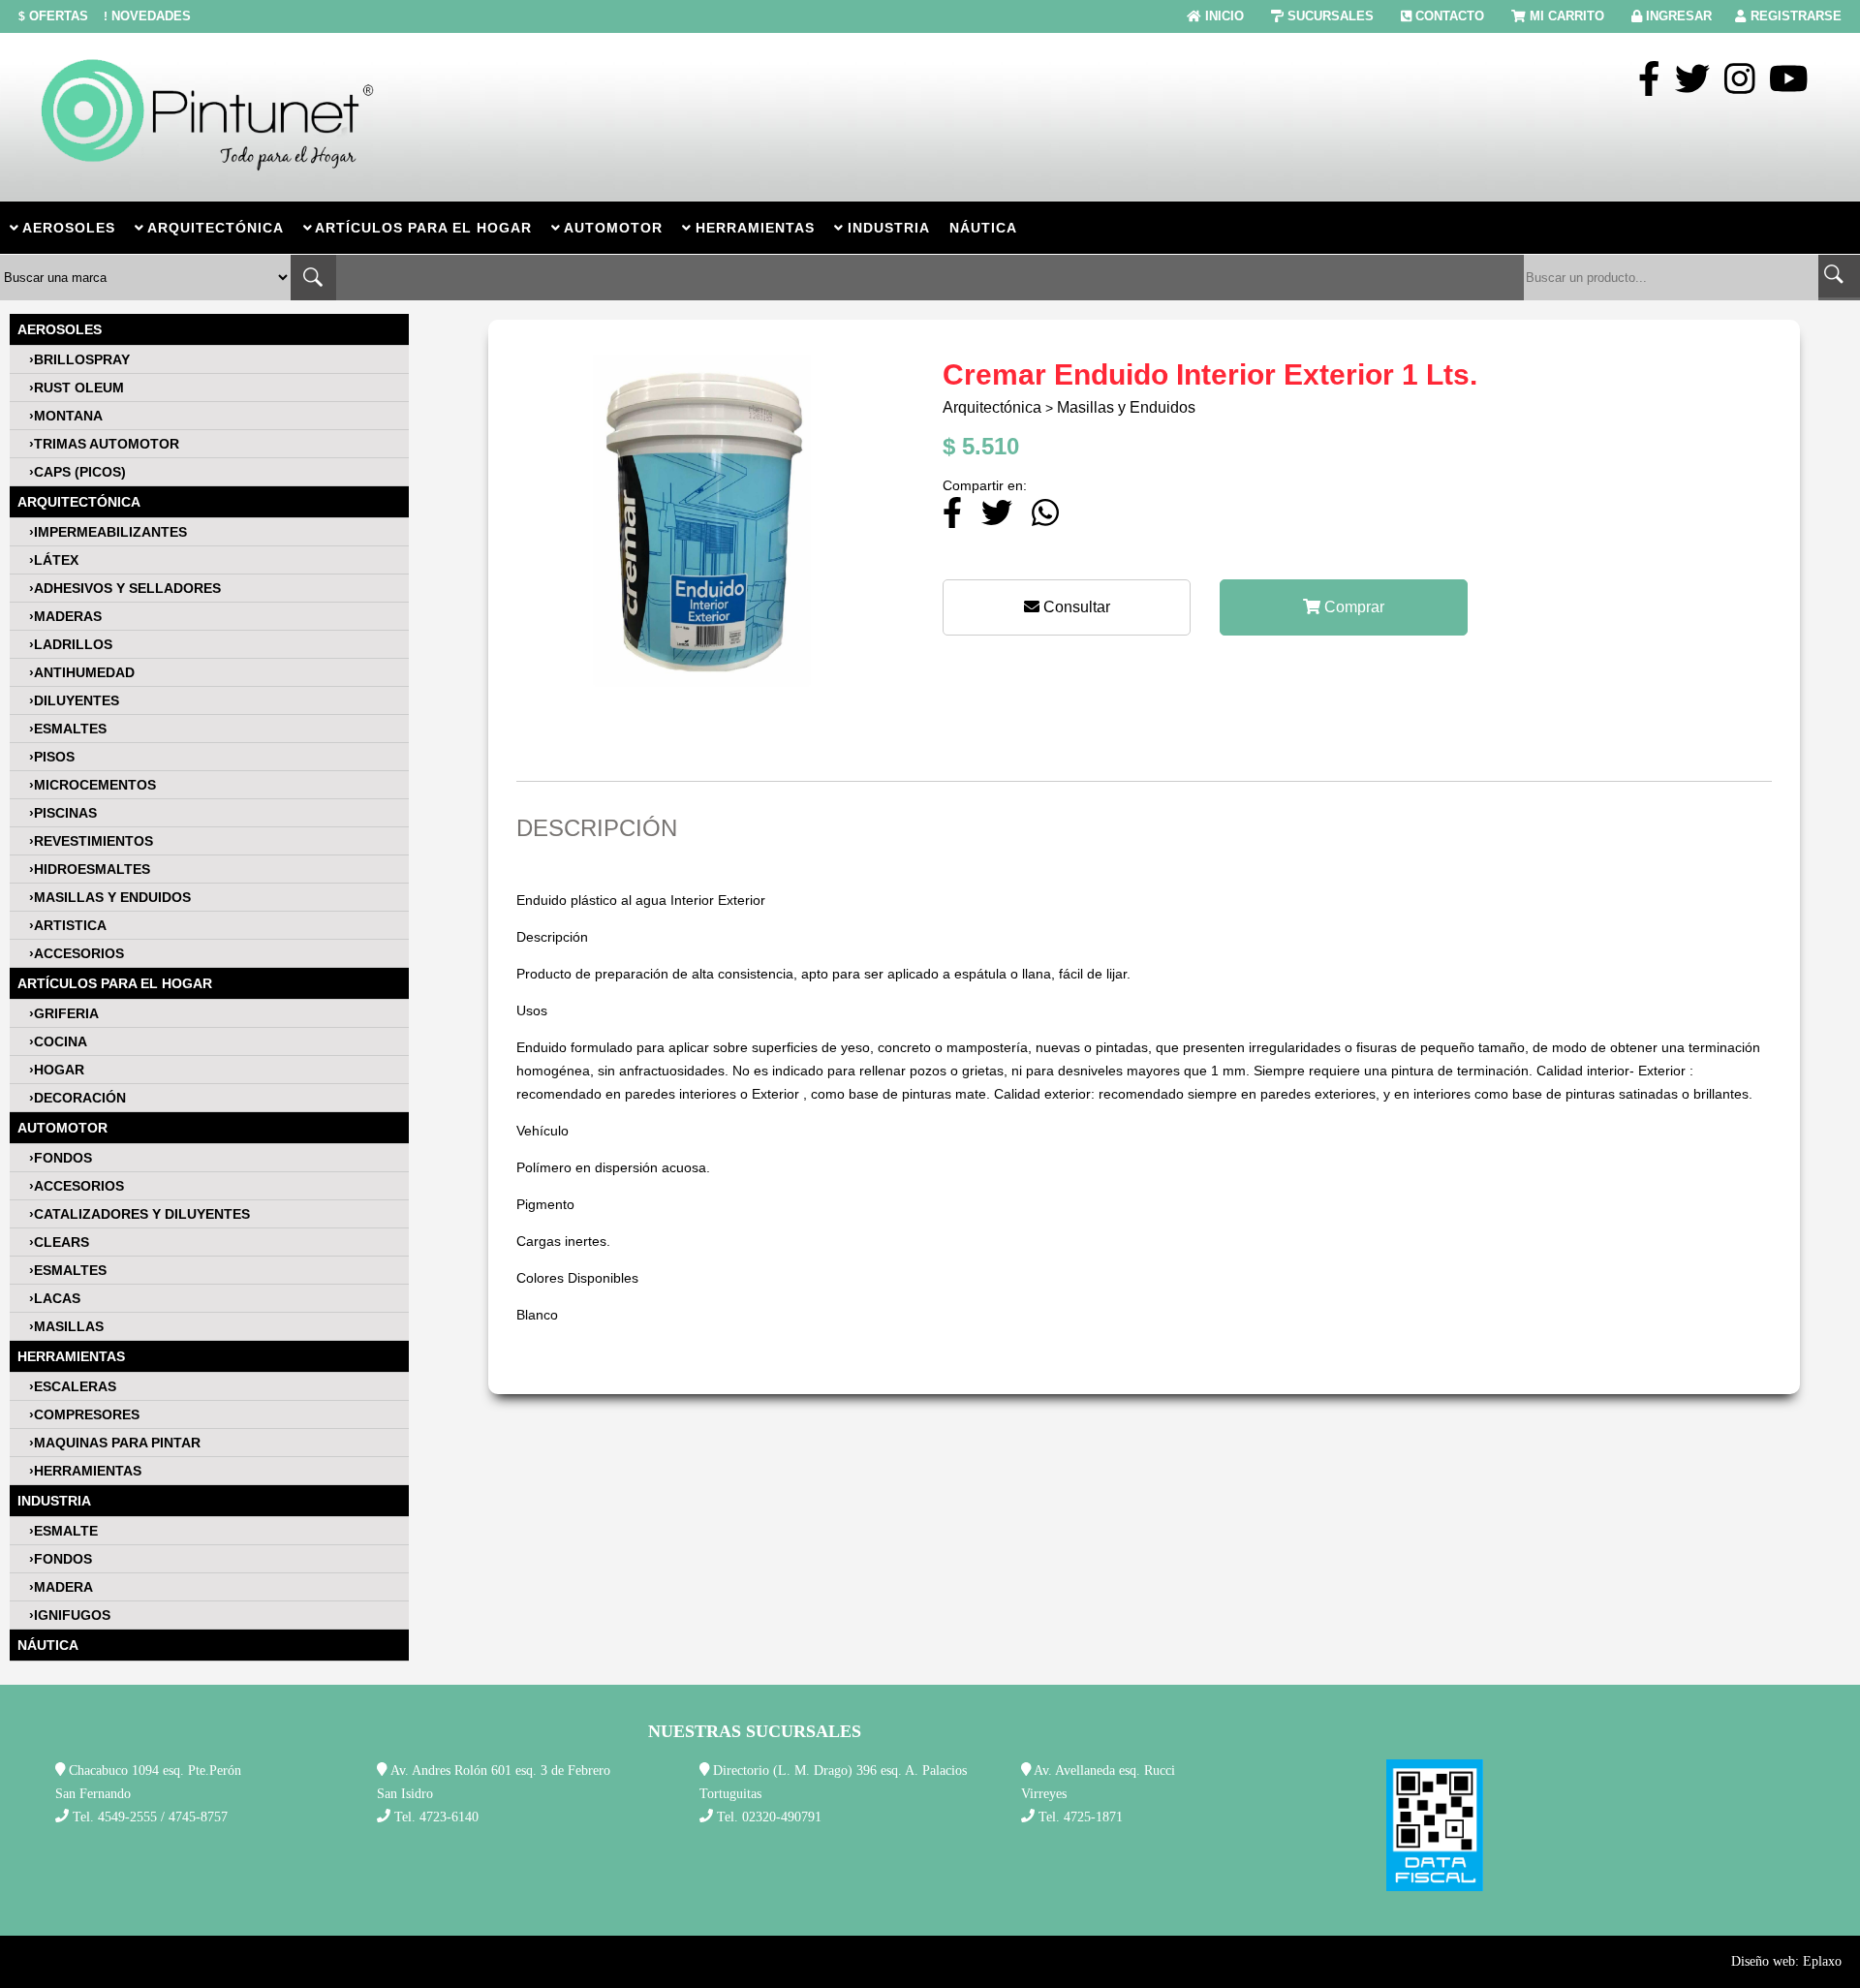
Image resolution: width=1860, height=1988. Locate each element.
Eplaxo (1822, 1961)
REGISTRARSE (1796, 16)
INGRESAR (1679, 16)
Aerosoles (60, 329)
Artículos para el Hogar (115, 983)
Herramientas (71, 1356)
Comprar (1352, 607)
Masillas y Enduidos (1126, 407)
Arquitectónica (79, 502)
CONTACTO (1450, 16)
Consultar (1075, 607)
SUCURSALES (1331, 16)
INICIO (1224, 16)
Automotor (62, 1128)
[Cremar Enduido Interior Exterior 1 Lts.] (705, 711)
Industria (54, 1501)
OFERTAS (53, 16)
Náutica (48, 1645)
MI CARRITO (1567, 16)
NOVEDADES (147, 16)
